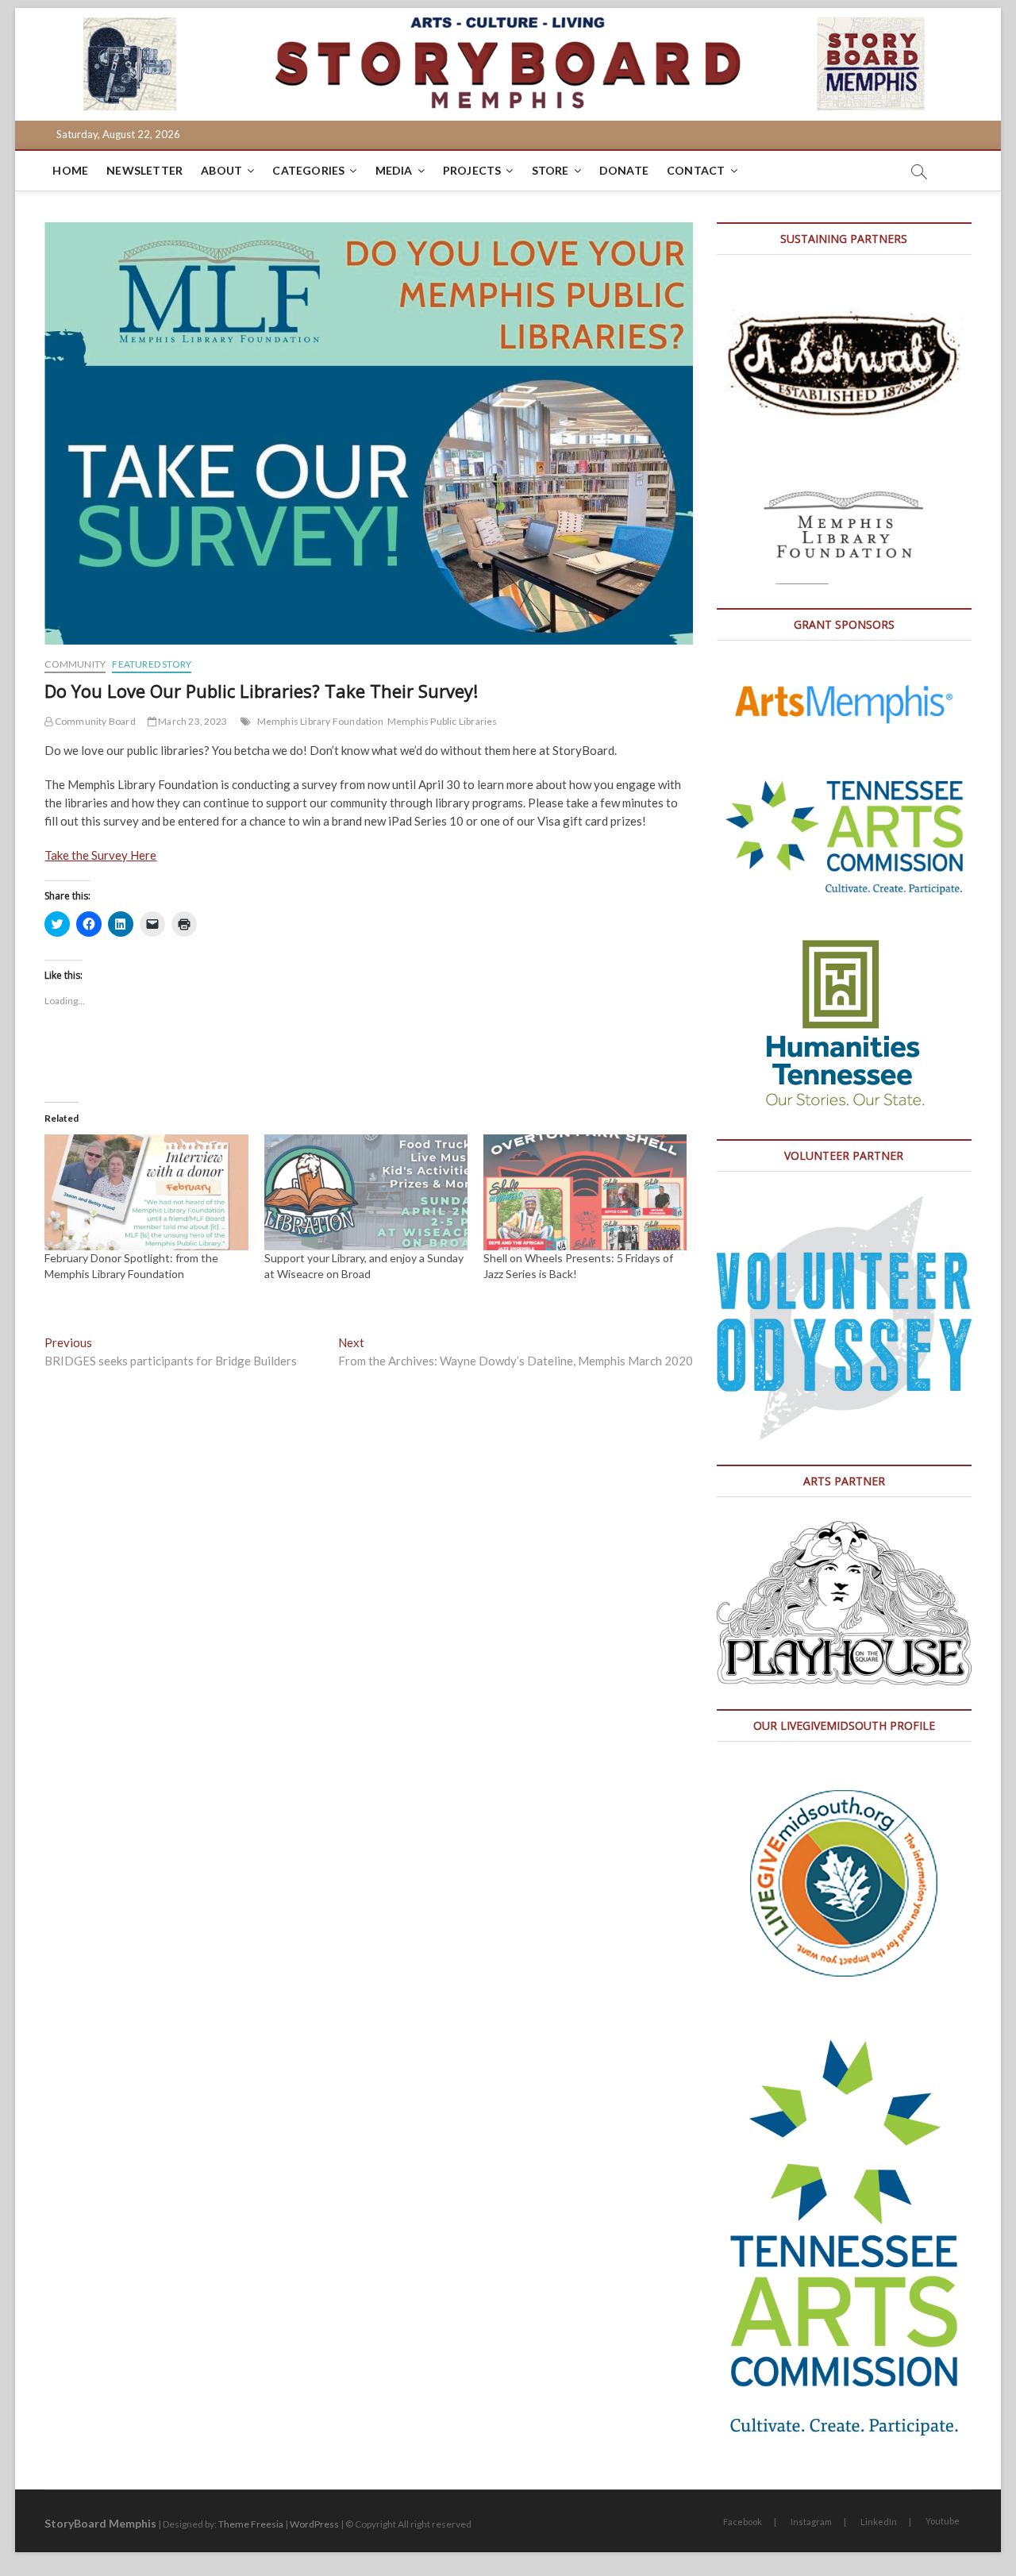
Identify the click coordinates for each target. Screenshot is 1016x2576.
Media (394, 170)
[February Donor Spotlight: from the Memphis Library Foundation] (146, 1192)
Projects (472, 170)
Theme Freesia (251, 2524)
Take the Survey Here (100, 855)
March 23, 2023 (192, 721)
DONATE (624, 170)
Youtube (943, 2521)
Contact (696, 170)
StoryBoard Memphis (100, 2523)
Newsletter (144, 170)
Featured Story (152, 664)
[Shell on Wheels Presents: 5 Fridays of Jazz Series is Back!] (585, 1192)
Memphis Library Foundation (320, 721)
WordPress (314, 2524)
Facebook (743, 2522)
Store (550, 170)
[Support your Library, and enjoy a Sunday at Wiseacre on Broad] (366, 1192)
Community (75, 664)
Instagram (811, 2522)
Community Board (94, 721)
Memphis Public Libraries (443, 721)
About (221, 170)
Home (70, 170)
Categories (308, 170)
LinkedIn (879, 2522)
